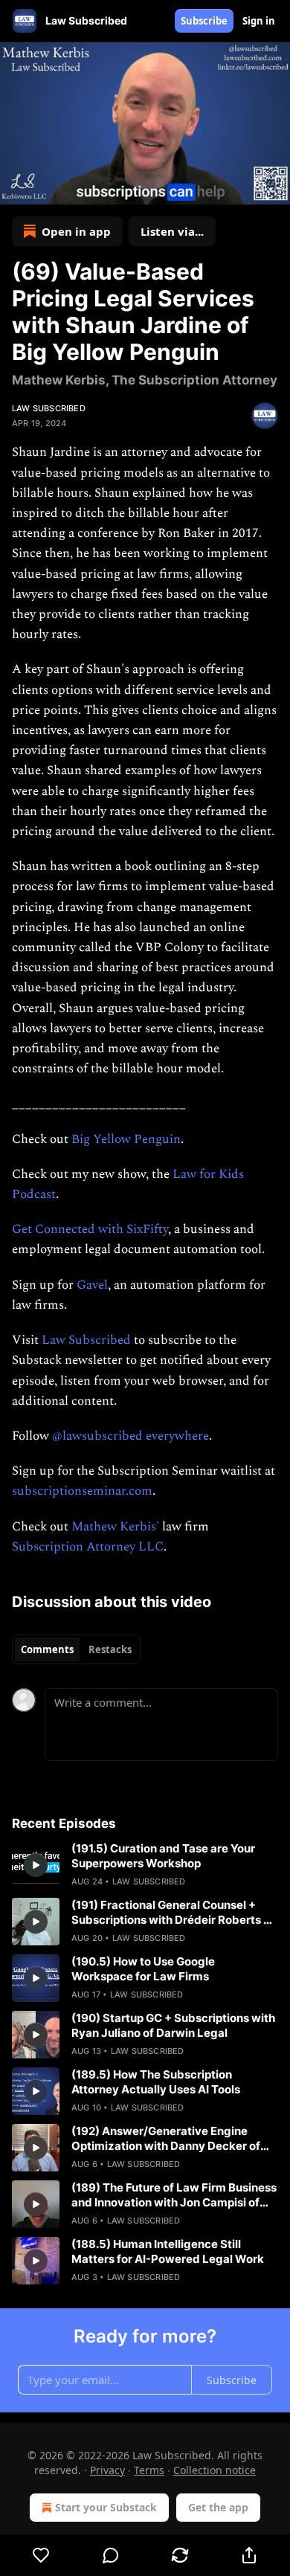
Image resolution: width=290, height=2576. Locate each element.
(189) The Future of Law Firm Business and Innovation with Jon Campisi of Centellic (174, 2195)
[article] (145, 1865)
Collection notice (215, 2470)
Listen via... (172, 231)
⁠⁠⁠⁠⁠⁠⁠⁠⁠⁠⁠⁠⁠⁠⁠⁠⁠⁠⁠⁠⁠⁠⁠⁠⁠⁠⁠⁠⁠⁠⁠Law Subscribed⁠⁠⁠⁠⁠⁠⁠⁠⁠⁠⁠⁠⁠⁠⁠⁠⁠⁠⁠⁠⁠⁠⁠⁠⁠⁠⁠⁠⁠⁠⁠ (86, 1340)
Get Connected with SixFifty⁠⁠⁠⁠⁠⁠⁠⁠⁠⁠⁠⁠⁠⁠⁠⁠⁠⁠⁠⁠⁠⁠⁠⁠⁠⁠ (90, 1229)
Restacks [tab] (110, 1649)
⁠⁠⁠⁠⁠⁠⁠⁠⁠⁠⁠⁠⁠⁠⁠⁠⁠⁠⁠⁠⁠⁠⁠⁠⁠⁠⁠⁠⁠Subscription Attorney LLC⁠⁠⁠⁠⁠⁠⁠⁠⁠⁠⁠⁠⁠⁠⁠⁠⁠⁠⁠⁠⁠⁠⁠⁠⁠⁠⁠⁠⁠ (88, 1547)
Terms (149, 2470)
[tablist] (76, 1649)
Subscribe (204, 21)
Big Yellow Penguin (126, 1139)
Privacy (107, 2470)
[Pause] (16, 188)
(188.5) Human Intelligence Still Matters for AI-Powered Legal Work (168, 2251)
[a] (36, 1865)
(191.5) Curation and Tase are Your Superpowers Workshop (163, 1856)
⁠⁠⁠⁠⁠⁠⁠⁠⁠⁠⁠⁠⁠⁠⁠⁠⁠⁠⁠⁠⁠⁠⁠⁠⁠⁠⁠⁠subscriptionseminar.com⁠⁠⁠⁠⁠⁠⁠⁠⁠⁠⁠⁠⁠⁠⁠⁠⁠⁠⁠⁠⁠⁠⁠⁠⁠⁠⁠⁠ (82, 1491)
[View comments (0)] (110, 2555)
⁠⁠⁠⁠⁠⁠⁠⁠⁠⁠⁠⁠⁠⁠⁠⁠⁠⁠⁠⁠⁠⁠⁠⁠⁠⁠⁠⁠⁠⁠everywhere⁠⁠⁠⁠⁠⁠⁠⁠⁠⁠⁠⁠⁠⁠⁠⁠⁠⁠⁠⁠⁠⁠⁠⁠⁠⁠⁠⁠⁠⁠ (177, 1436)
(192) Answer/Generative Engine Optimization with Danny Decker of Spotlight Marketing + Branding (166, 2139)
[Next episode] (49, 188)
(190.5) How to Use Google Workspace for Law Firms (143, 1969)
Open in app (76, 231)
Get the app (218, 2507)
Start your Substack (106, 2507)
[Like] (41, 2555)
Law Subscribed (49, 408)
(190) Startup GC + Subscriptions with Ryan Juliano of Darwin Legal (173, 2025)
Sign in (259, 21)
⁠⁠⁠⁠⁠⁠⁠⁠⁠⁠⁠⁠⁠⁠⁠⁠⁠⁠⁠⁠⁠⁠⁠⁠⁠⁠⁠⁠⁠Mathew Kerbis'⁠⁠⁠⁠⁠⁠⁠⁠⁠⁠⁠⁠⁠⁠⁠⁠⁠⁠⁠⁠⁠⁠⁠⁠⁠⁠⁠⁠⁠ (115, 1527)
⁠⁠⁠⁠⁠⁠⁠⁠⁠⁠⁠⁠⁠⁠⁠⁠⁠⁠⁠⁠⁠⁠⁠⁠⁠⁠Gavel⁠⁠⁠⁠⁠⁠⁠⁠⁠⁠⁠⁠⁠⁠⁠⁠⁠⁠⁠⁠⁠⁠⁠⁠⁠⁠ (92, 1285)
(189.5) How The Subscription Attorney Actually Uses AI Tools (156, 2082)
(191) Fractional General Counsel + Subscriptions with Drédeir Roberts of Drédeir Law (173, 1913)
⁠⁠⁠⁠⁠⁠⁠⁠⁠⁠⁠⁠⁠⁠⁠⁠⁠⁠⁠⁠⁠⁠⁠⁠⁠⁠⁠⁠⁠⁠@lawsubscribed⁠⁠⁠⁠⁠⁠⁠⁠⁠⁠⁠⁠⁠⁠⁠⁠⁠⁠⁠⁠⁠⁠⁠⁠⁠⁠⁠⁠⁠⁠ (97, 1436)
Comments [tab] (47, 1649)
